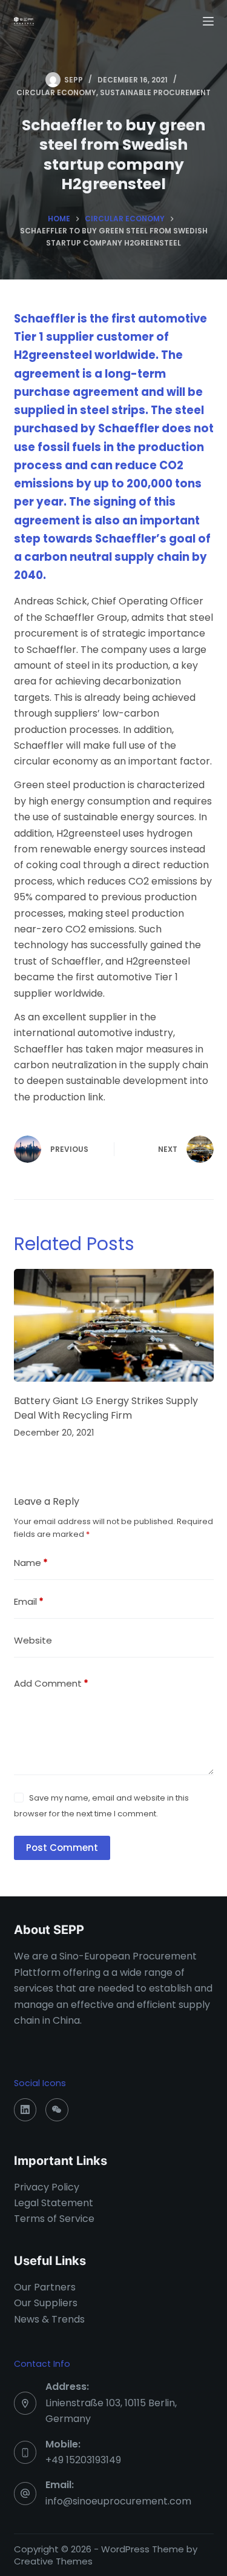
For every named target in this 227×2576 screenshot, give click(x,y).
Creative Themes (53, 2561)
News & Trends (49, 2319)
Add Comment (51, 1683)
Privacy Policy (47, 2187)
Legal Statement (54, 2203)
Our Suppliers (46, 2303)
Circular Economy (56, 92)
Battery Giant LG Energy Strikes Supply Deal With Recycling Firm (106, 1408)
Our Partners (45, 2287)
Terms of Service (54, 2219)
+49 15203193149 (83, 2460)
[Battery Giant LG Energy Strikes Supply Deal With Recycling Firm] (114, 1325)
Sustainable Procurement (155, 92)
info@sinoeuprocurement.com (118, 2501)
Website (33, 1640)
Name (31, 1563)
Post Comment (62, 1848)
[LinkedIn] (25, 2110)
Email (29, 1601)
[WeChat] (57, 2110)
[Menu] (208, 21)
